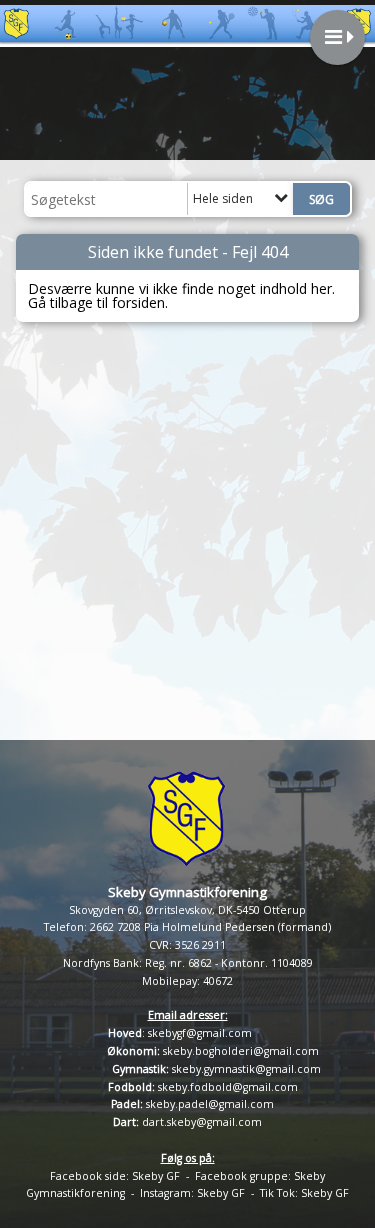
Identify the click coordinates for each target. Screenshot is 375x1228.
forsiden (138, 302)
